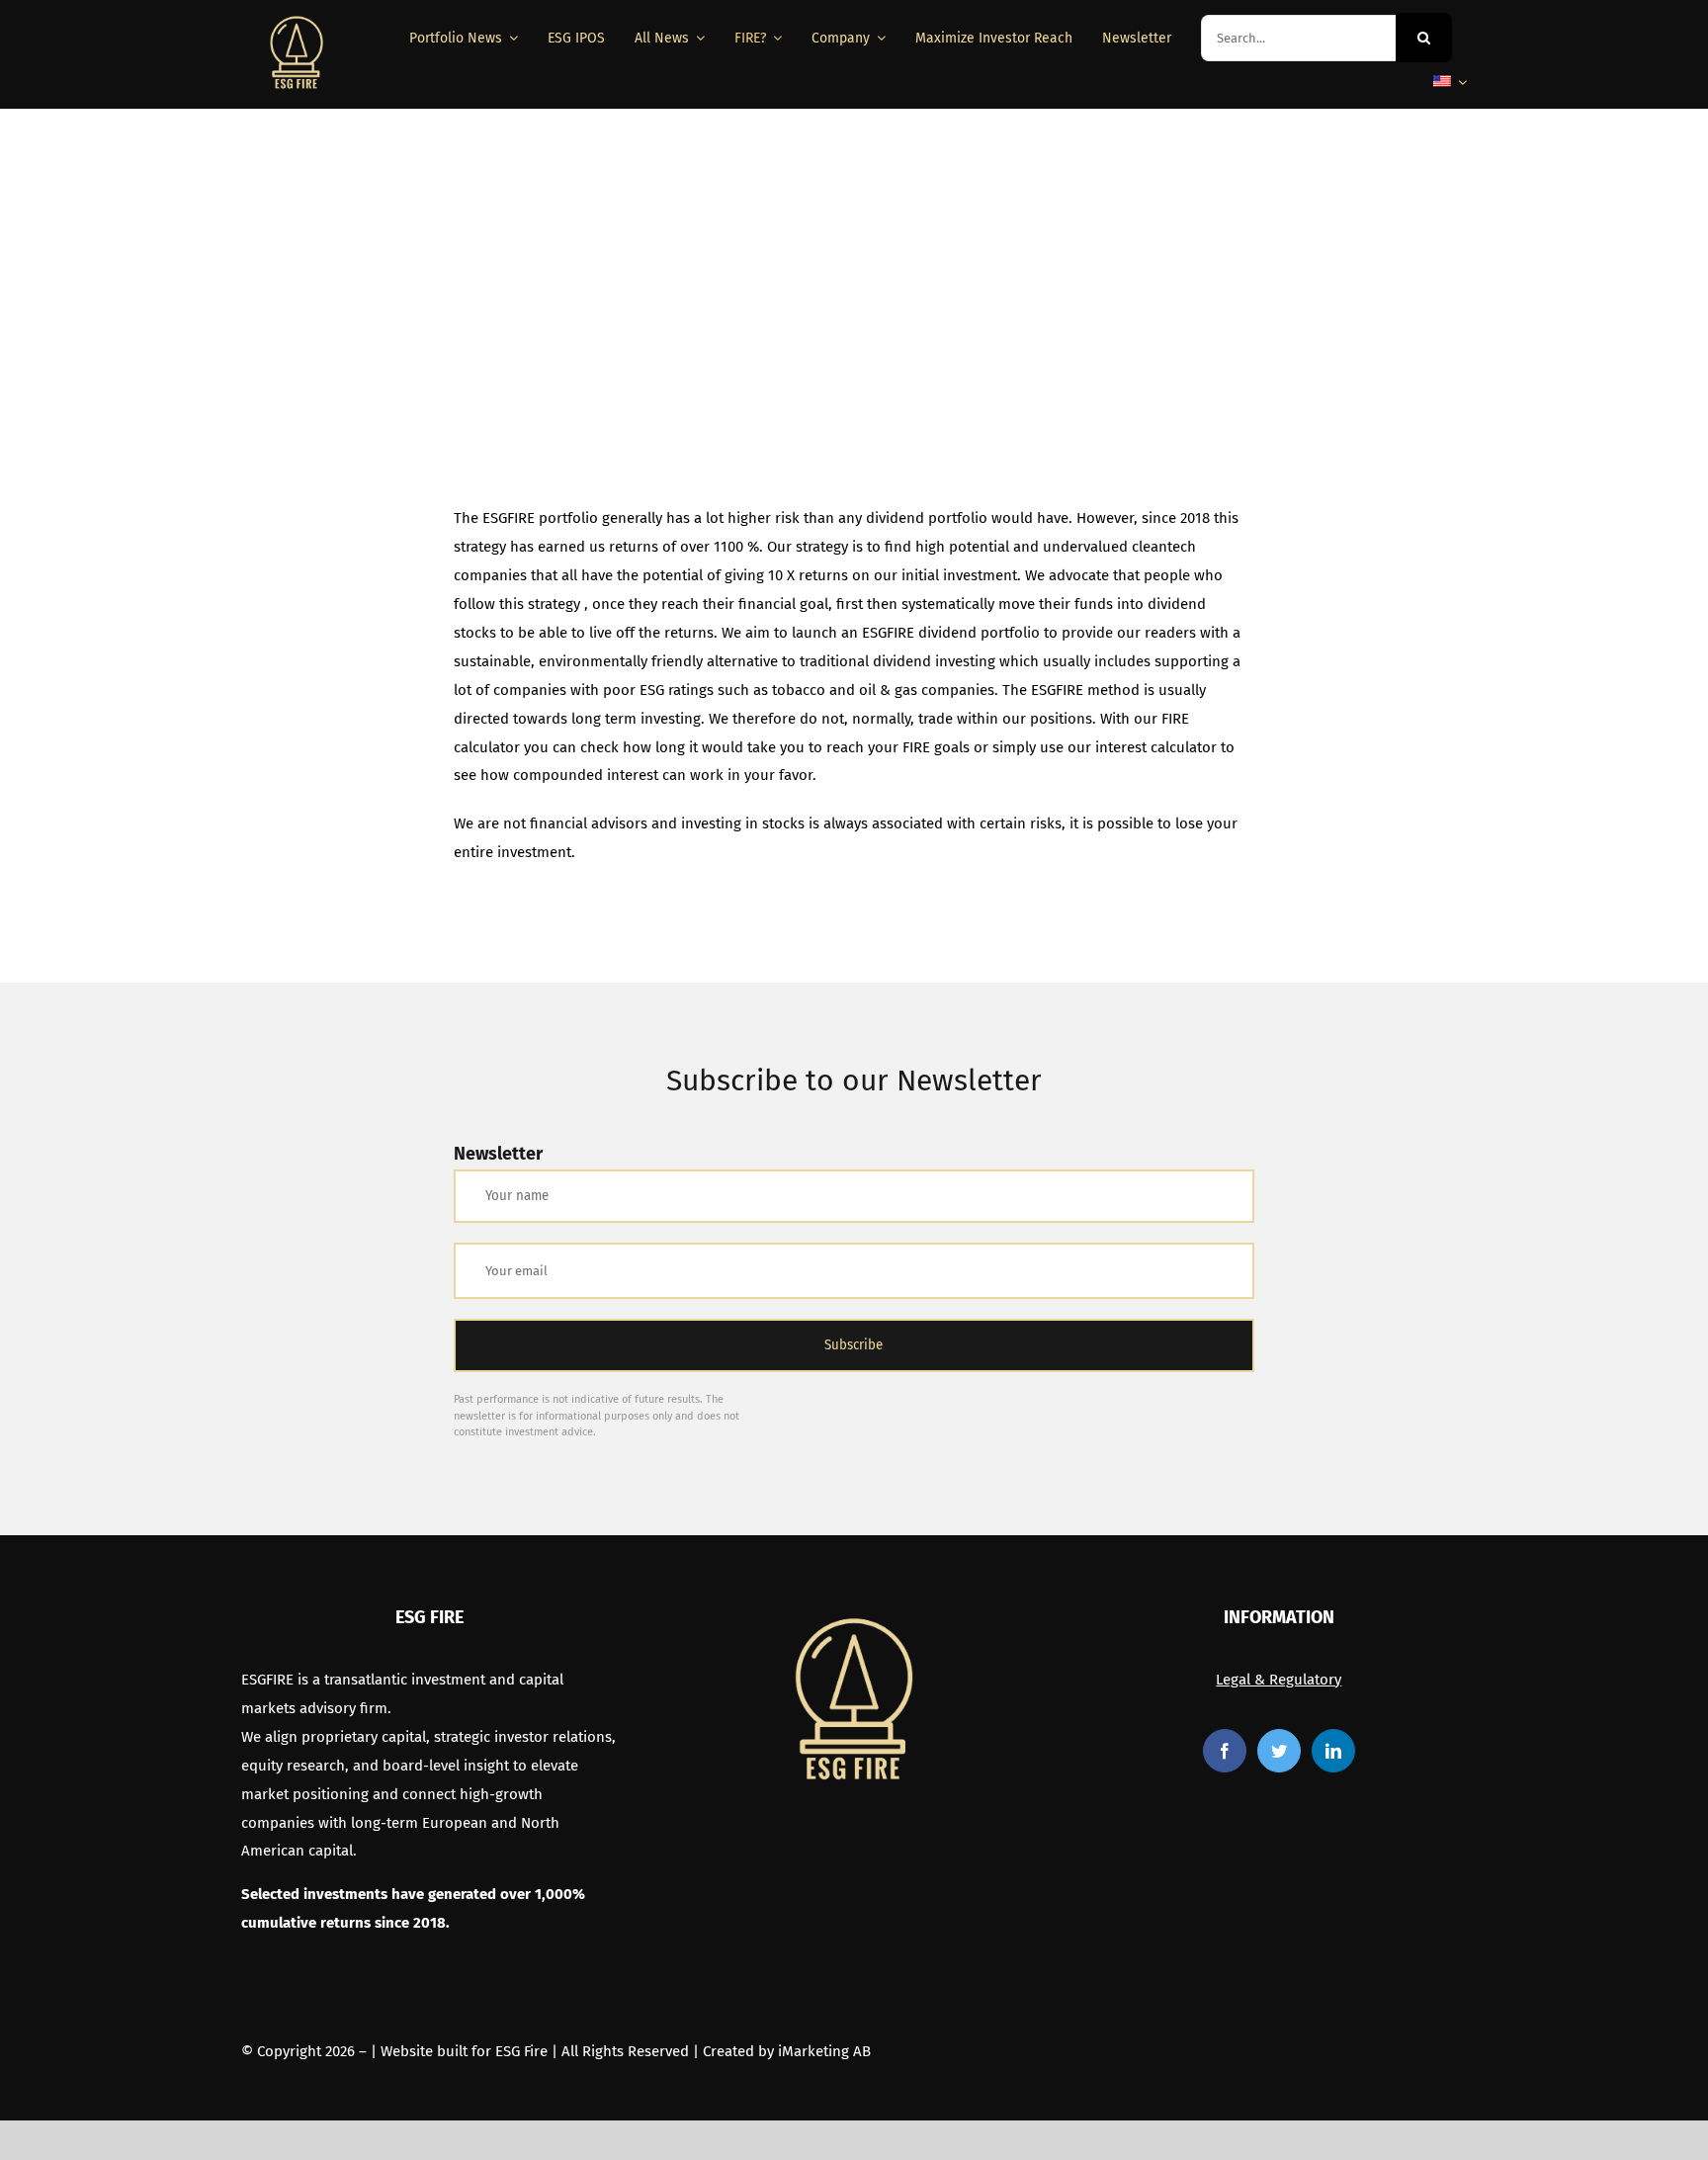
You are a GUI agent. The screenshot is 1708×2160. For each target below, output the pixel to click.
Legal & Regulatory (1279, 1680)
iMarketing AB (824, 2051)
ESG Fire (521, 2051)
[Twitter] (1279, 1751)
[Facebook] (1225, 1751)
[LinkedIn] (1333, 1751)
